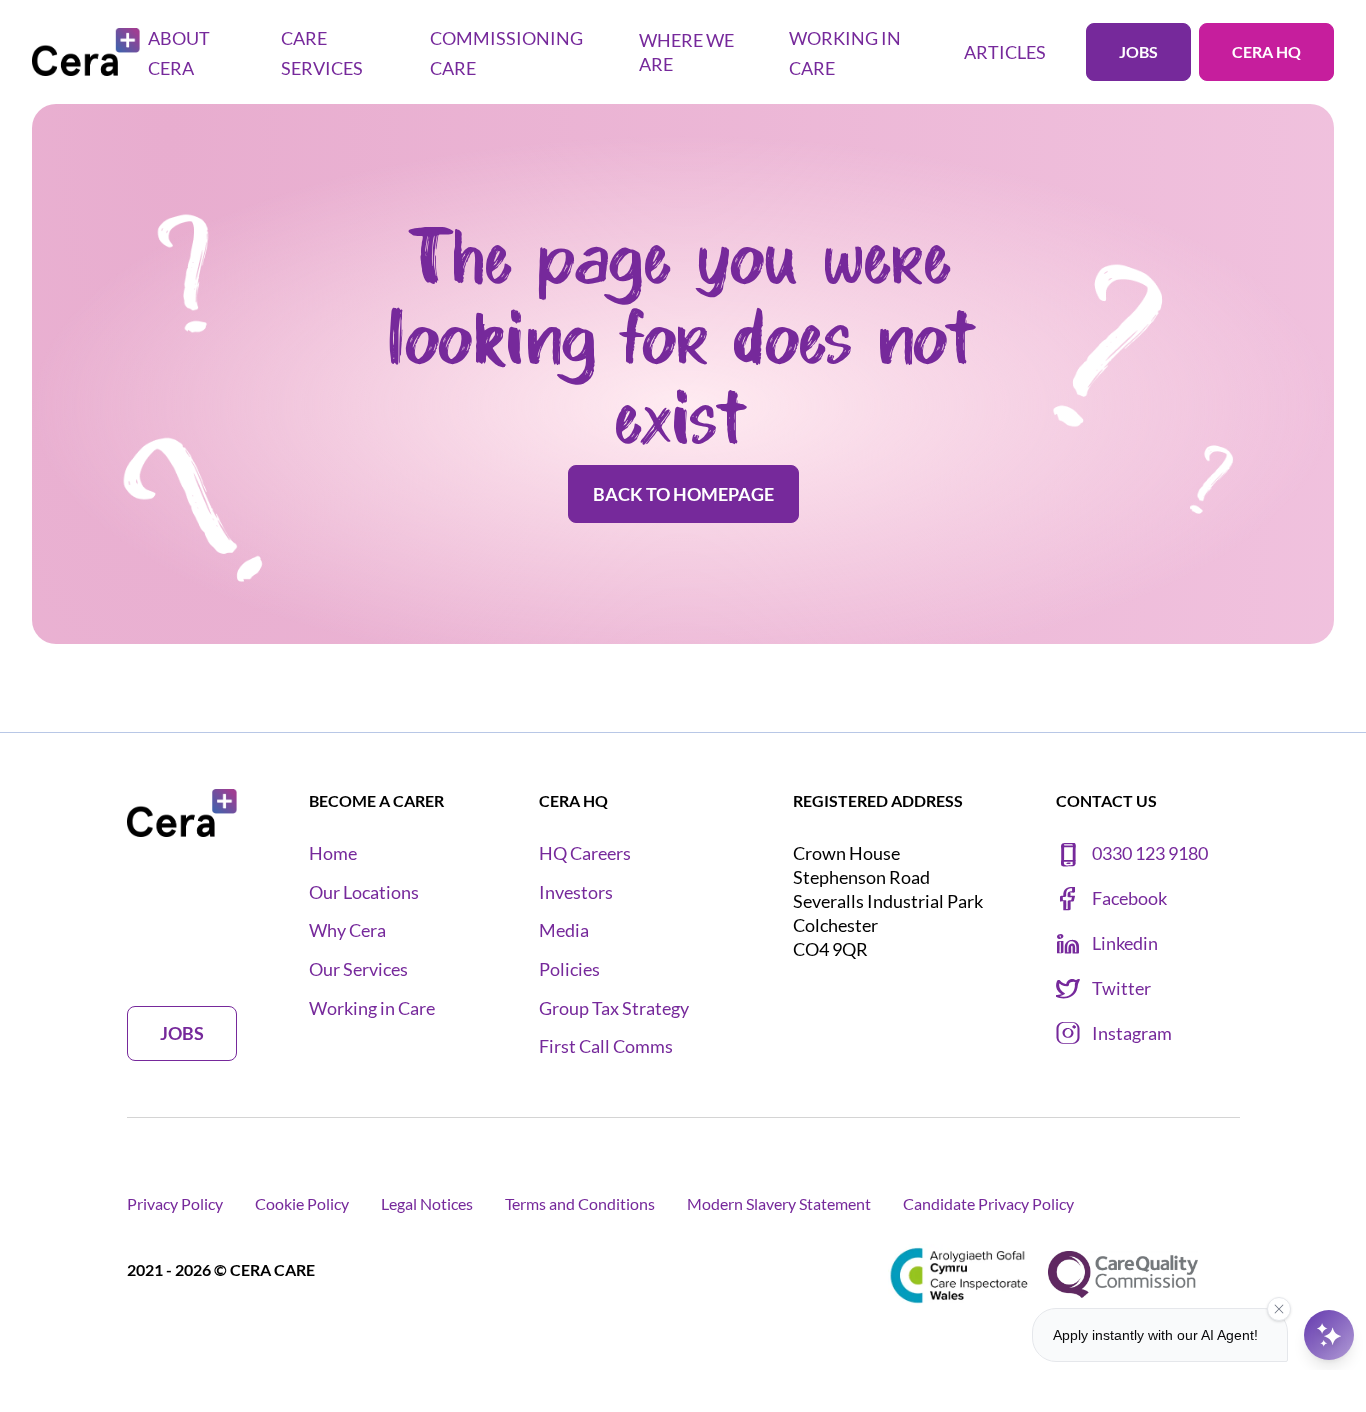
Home (333, 853)
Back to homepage (683, 494)
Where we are (686, 52)
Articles (1005, 52)
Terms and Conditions (580, 1203)
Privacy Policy (175, 1203)
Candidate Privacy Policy (988, 1203)
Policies (569, 969)
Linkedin (1125, 943)
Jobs (1138, 51)
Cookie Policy (302, 1203)
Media (564, 930)
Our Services (358, 969)
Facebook (1129, 898)
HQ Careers (585, 853)
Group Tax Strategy (614, 1008)
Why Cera (347, 930)
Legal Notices (427, 1203)
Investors (576, 892)
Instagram (1132, 1033)
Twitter (1121, 988)
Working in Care (372, 1008)
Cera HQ (1266, 51)
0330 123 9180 (1150, 853)
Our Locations (364, 892)
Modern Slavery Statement (779, 1203)
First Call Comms (606, 1046)
